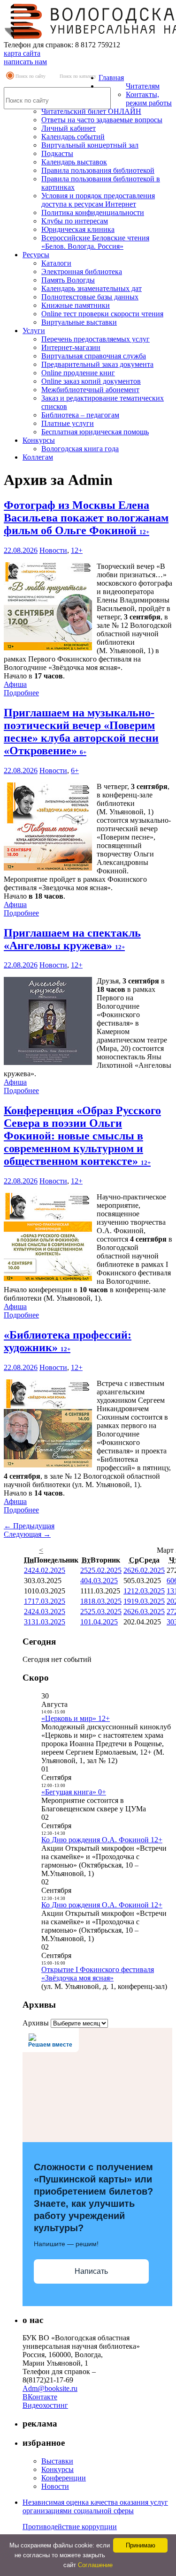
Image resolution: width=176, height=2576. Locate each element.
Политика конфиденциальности (93, 212)
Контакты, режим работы (149, 99)
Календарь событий (73, 137)
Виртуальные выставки (79, 322)
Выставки (57, 2461)
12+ (77, 550)
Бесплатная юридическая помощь (95, 432)
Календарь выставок (74, 162)
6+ (75, 771)
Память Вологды (68, 280)
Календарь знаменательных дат (92, 288)
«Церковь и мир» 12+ (76, 1718)
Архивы (36, 2023)
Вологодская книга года (80, 449)
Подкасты (57, 153)
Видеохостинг (45, 2405)
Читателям (143, 86)
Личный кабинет (69, 128)
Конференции (64, 2478)
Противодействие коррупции (70, 2527)
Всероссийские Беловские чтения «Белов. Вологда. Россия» (95, 242)
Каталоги (56, 263)
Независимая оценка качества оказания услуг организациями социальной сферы (95, 2506)
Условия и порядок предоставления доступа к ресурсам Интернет (98, 200)
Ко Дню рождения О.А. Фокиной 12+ (102, 1840)
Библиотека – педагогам (80, 415)
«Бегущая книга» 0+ (74, 1792)
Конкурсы (39, 440)
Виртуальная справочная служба (94, 356)
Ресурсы (36, 255)
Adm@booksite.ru (50, 2388)
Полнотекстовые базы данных (90, 297)
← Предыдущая (29, 1526)
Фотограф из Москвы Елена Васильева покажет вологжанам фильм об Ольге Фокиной (86, 518)
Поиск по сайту (31, 76)
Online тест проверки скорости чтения (102, 314)
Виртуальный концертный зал (90, 145)
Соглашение (95, 2565)
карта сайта (22, 53)
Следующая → (27, 1534)
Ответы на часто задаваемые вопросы (102, 120)
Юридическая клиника (78, 229)
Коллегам (38, 457)
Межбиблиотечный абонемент (90, 390)
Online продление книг (78, 373)
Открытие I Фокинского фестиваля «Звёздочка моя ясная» (98, 1974)
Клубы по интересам (75, 221)
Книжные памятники (76, 305)
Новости (53, 550)
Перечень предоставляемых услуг (96, 339)
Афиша (15, 684)
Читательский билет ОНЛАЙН (91, 111)
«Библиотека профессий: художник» (68, 1341)
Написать (91, 2271)
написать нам (25, 62)
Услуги (34, 331)
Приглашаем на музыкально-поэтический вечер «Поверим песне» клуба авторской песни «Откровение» (81, 732)
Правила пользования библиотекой (98, 170)
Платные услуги (68, 423)
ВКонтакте (40, 2397)
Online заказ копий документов (91, 381)
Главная (111, 78)
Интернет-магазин (71, 347)
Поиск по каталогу (78, 76)
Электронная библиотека (82, 272)
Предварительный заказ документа (97, 364)
